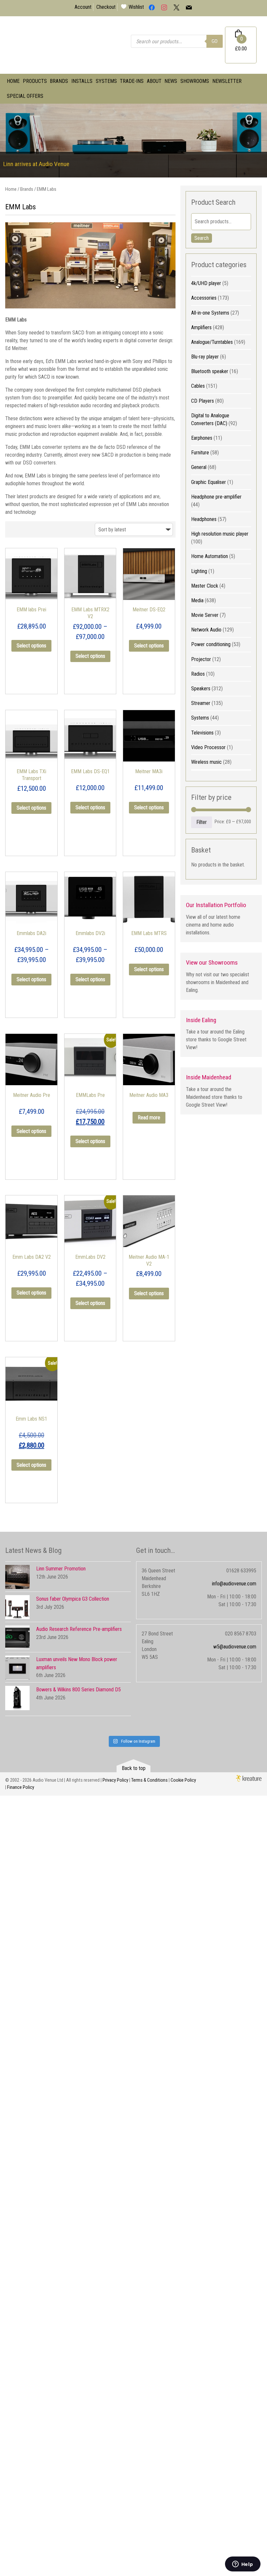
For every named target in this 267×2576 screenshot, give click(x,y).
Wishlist (136, 7)
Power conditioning (211, 644)
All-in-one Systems (210, 313)
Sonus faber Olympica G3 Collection (73, 1599)
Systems (106, 81)
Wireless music (206, 762)
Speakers (201, 689)
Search (202, 238)
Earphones (202, 438)
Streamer (201, 703)
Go (215, 41)
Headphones (204, 519)
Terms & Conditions (149, 1780)
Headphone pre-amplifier (216, 497)
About (154, 81)
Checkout (106, 7)
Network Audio (206, 630)
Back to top (134, 1768)
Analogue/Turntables (212, 342)
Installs (82, 81)
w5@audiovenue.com (235, 1647)
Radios (198, 674)
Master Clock (205, 586)
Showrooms (195, 81)
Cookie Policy (183, 1780)
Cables (198, 386)
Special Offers (25, 96)
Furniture (200, 453)
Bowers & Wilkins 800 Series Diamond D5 (78, 1690)
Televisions (202, 733)
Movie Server (205, 615)
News (171, 81)
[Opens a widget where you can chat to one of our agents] (243, 2565)
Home (13, 81)
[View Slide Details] (133, 141)
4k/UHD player (206, 283)
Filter (202, 822)
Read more (149, 1118)
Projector (201, 659)
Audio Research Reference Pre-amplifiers (79, 1629)
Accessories (204, 298)
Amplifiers (201, 327)
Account (83, 7)
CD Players (203, 401)
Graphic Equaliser (209, 482)
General (199, 467)
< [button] (8, 139)
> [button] (259, 139)
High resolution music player (220, 534)
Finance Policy (21, 1787)
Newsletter (227, 81)
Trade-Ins (132, 81)
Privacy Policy (115, 1780)
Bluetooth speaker (210, 371)
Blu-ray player (205, 357)
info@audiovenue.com (234, 1584)
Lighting (199, 571)
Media (197, 600)
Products (35, 81)
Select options (31, 646)
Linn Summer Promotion (61, 1569)
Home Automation (210, 556)
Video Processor (208, 747)
